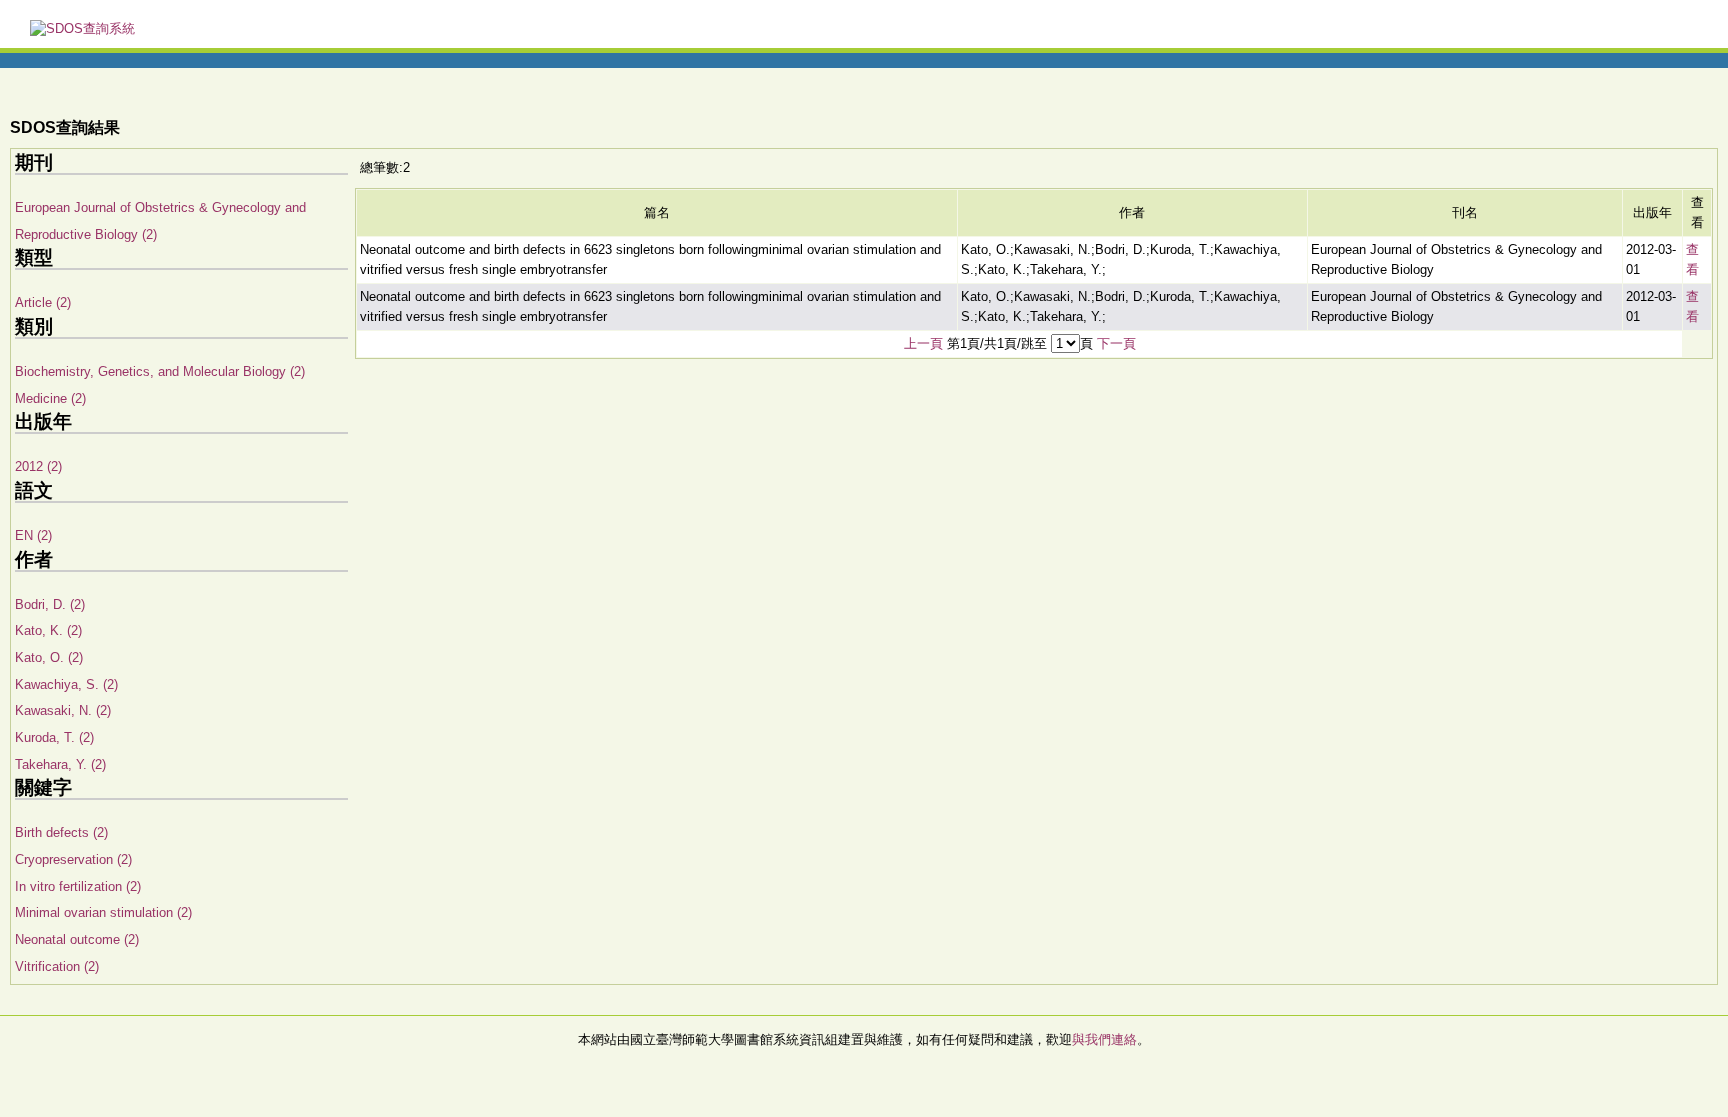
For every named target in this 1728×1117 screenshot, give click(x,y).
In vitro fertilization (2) (78, 886)
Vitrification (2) (57, 966)
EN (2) (33, 535)
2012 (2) (38, 466)
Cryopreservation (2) (73, 859)
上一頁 (923, 343)
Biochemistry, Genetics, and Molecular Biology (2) (160, 371)
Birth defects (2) (61, 832)
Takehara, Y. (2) (60, 764)
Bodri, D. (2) (50, 604)
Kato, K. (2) (48, 630)
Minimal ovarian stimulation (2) (103, 912)
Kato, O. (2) (49, 657)
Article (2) (43, 302)
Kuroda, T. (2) (54, 737)
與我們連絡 (1104, 1039)
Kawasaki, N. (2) (63, 710)
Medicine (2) (50, 398)
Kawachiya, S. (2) (66, 684)
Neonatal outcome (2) (77, 939)
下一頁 (1116, 343)
